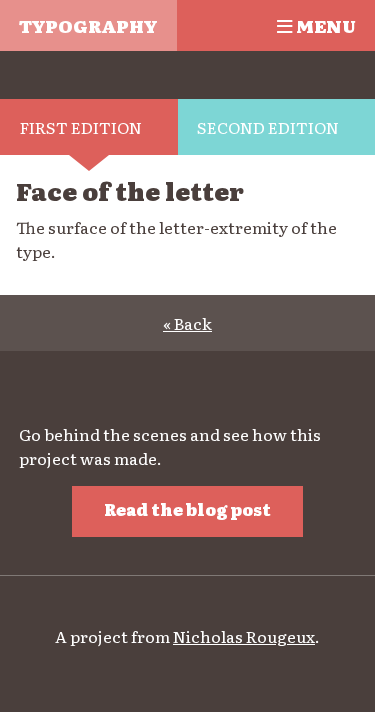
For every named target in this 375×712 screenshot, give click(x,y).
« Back (187, 323)
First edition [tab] (81, 127)
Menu (324, 25)
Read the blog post (187, 509)
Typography (88, 25)
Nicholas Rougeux (244, 636)
